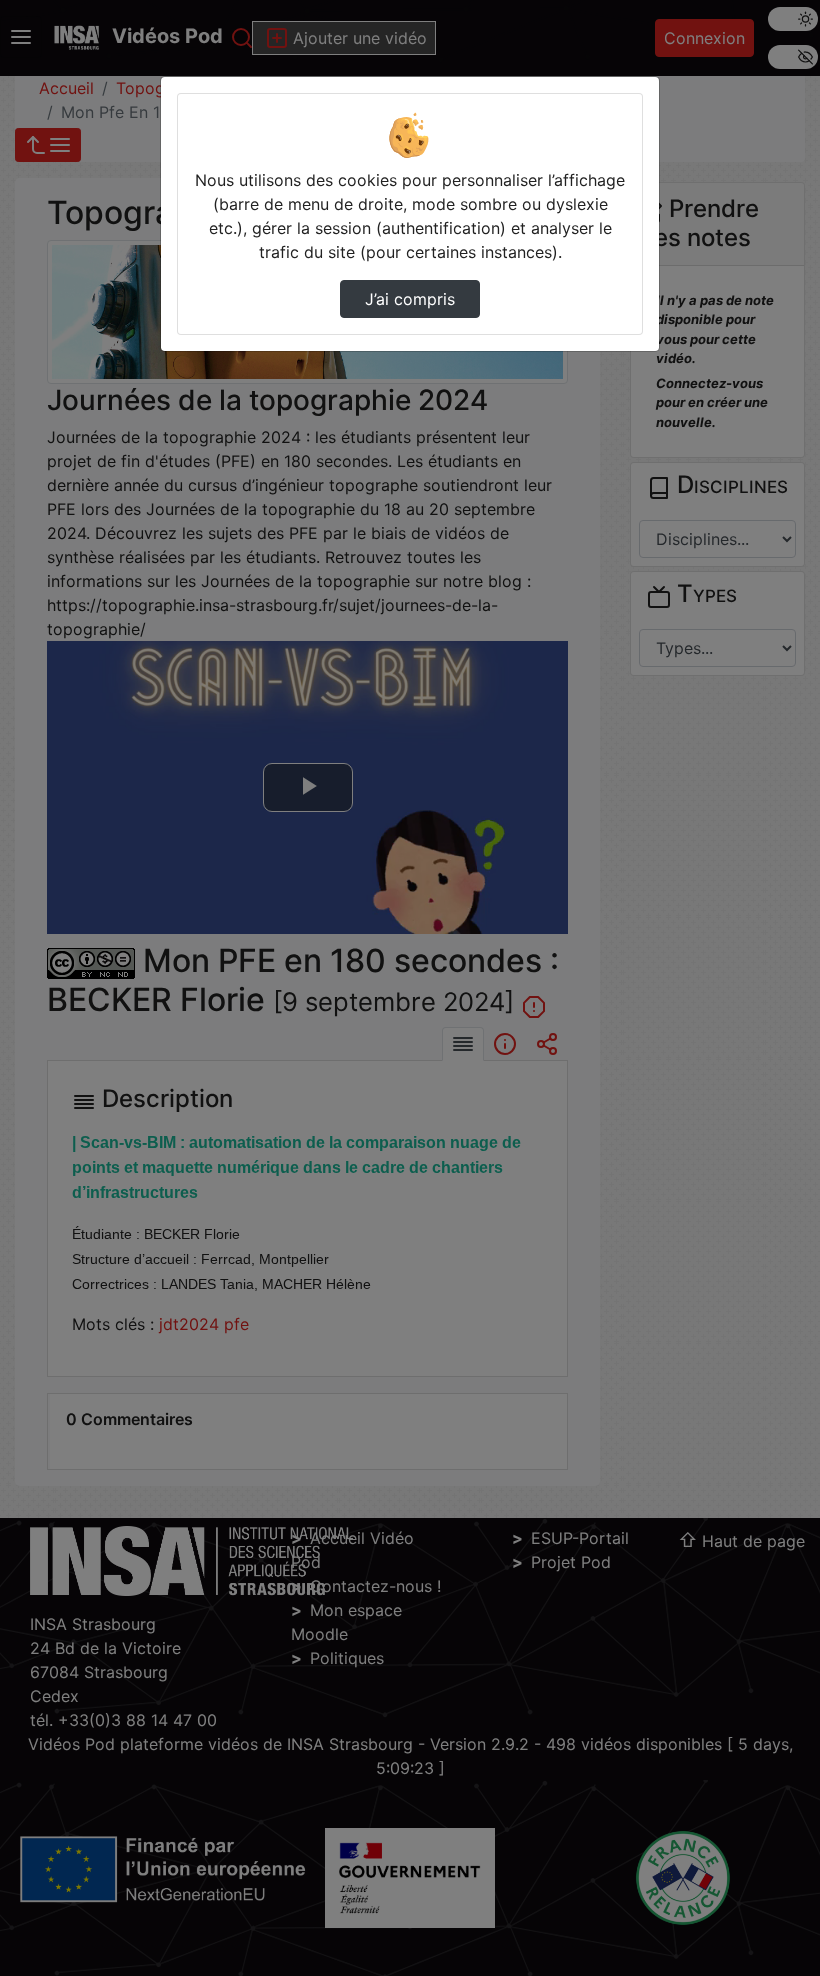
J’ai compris (410, 299)
